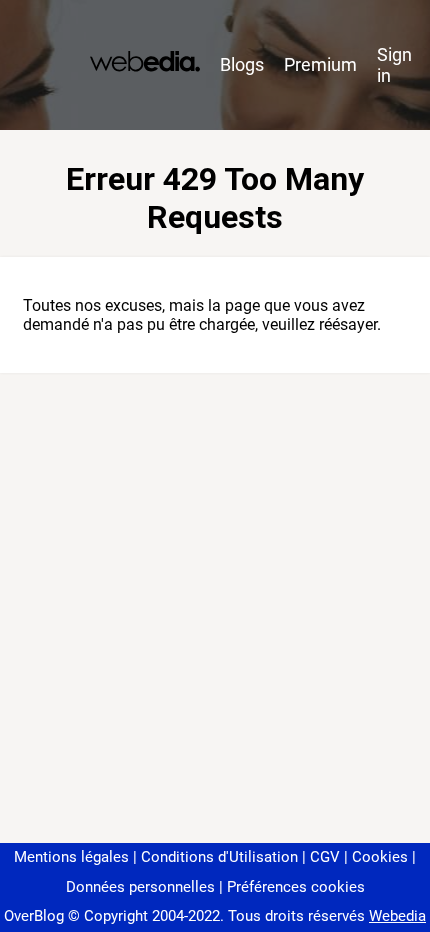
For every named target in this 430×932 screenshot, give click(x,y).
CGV (325, 857)
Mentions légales (71, 857)
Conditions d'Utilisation (219, 857)
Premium (320, 64)
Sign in (394, 65)
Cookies (380, 857)
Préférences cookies (296, 887)
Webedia (397, 916)
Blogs (242, 64)
